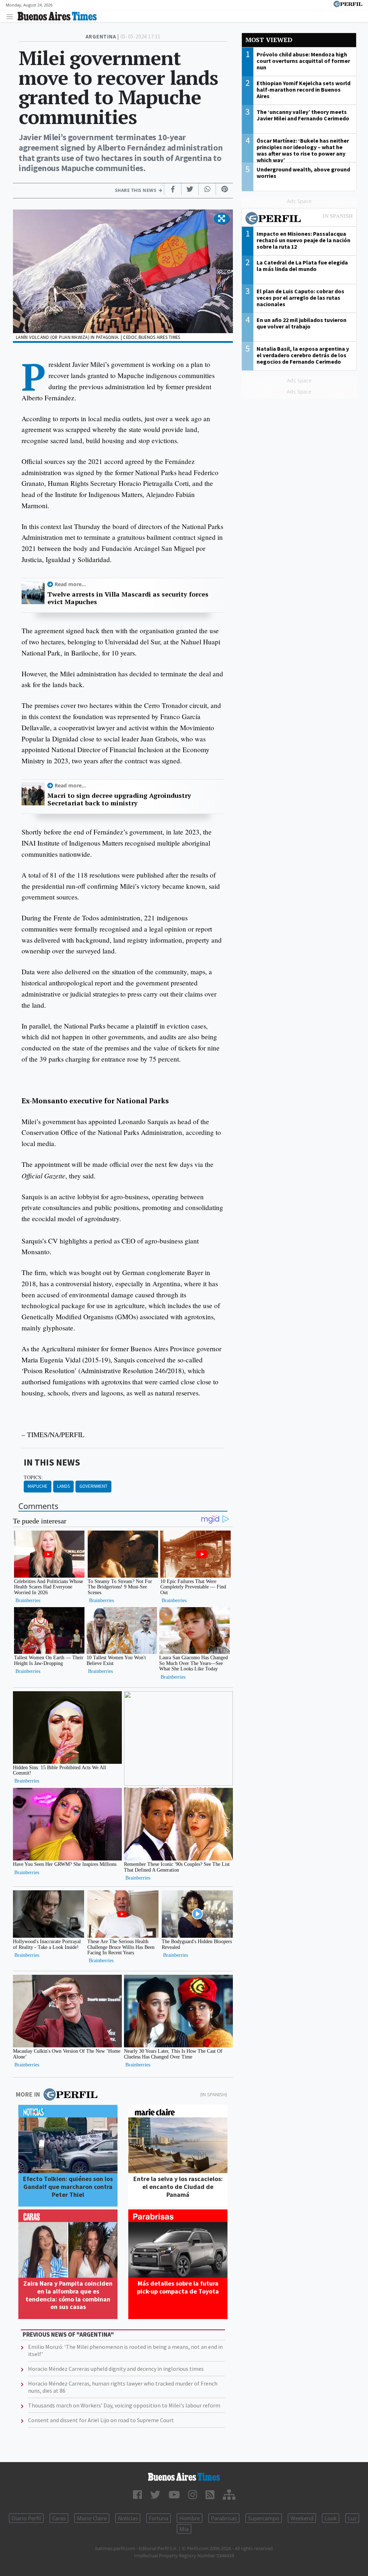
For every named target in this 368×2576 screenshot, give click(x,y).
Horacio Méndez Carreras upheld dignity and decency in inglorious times (116, 2369)
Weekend (302, 2518)
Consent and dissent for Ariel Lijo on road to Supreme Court (101, 2420)
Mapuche (38, 1486)
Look (331, 2518)
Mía (184, 2529)
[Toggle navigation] (12, 16)
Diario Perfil (26, 2518)
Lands (63, 1486)
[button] (222, 219)
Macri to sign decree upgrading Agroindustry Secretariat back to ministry (119, 799)
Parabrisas (224, 2518)
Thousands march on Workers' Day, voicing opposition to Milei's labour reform (124, 2405)
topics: (33, 1477)
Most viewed (269, 40)
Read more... (70, 584)
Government (93, 1486)
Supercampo (264, 2518)
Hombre (190, 2518)
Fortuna (158, 2518)
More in (28, 2094)
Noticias (128, 2518)
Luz (352, 2518)
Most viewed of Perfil (299, 219)
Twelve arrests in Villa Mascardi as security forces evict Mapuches (128, 598)
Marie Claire (92, 2518)
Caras (59, 2518)
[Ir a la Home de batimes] (184, 2477)
